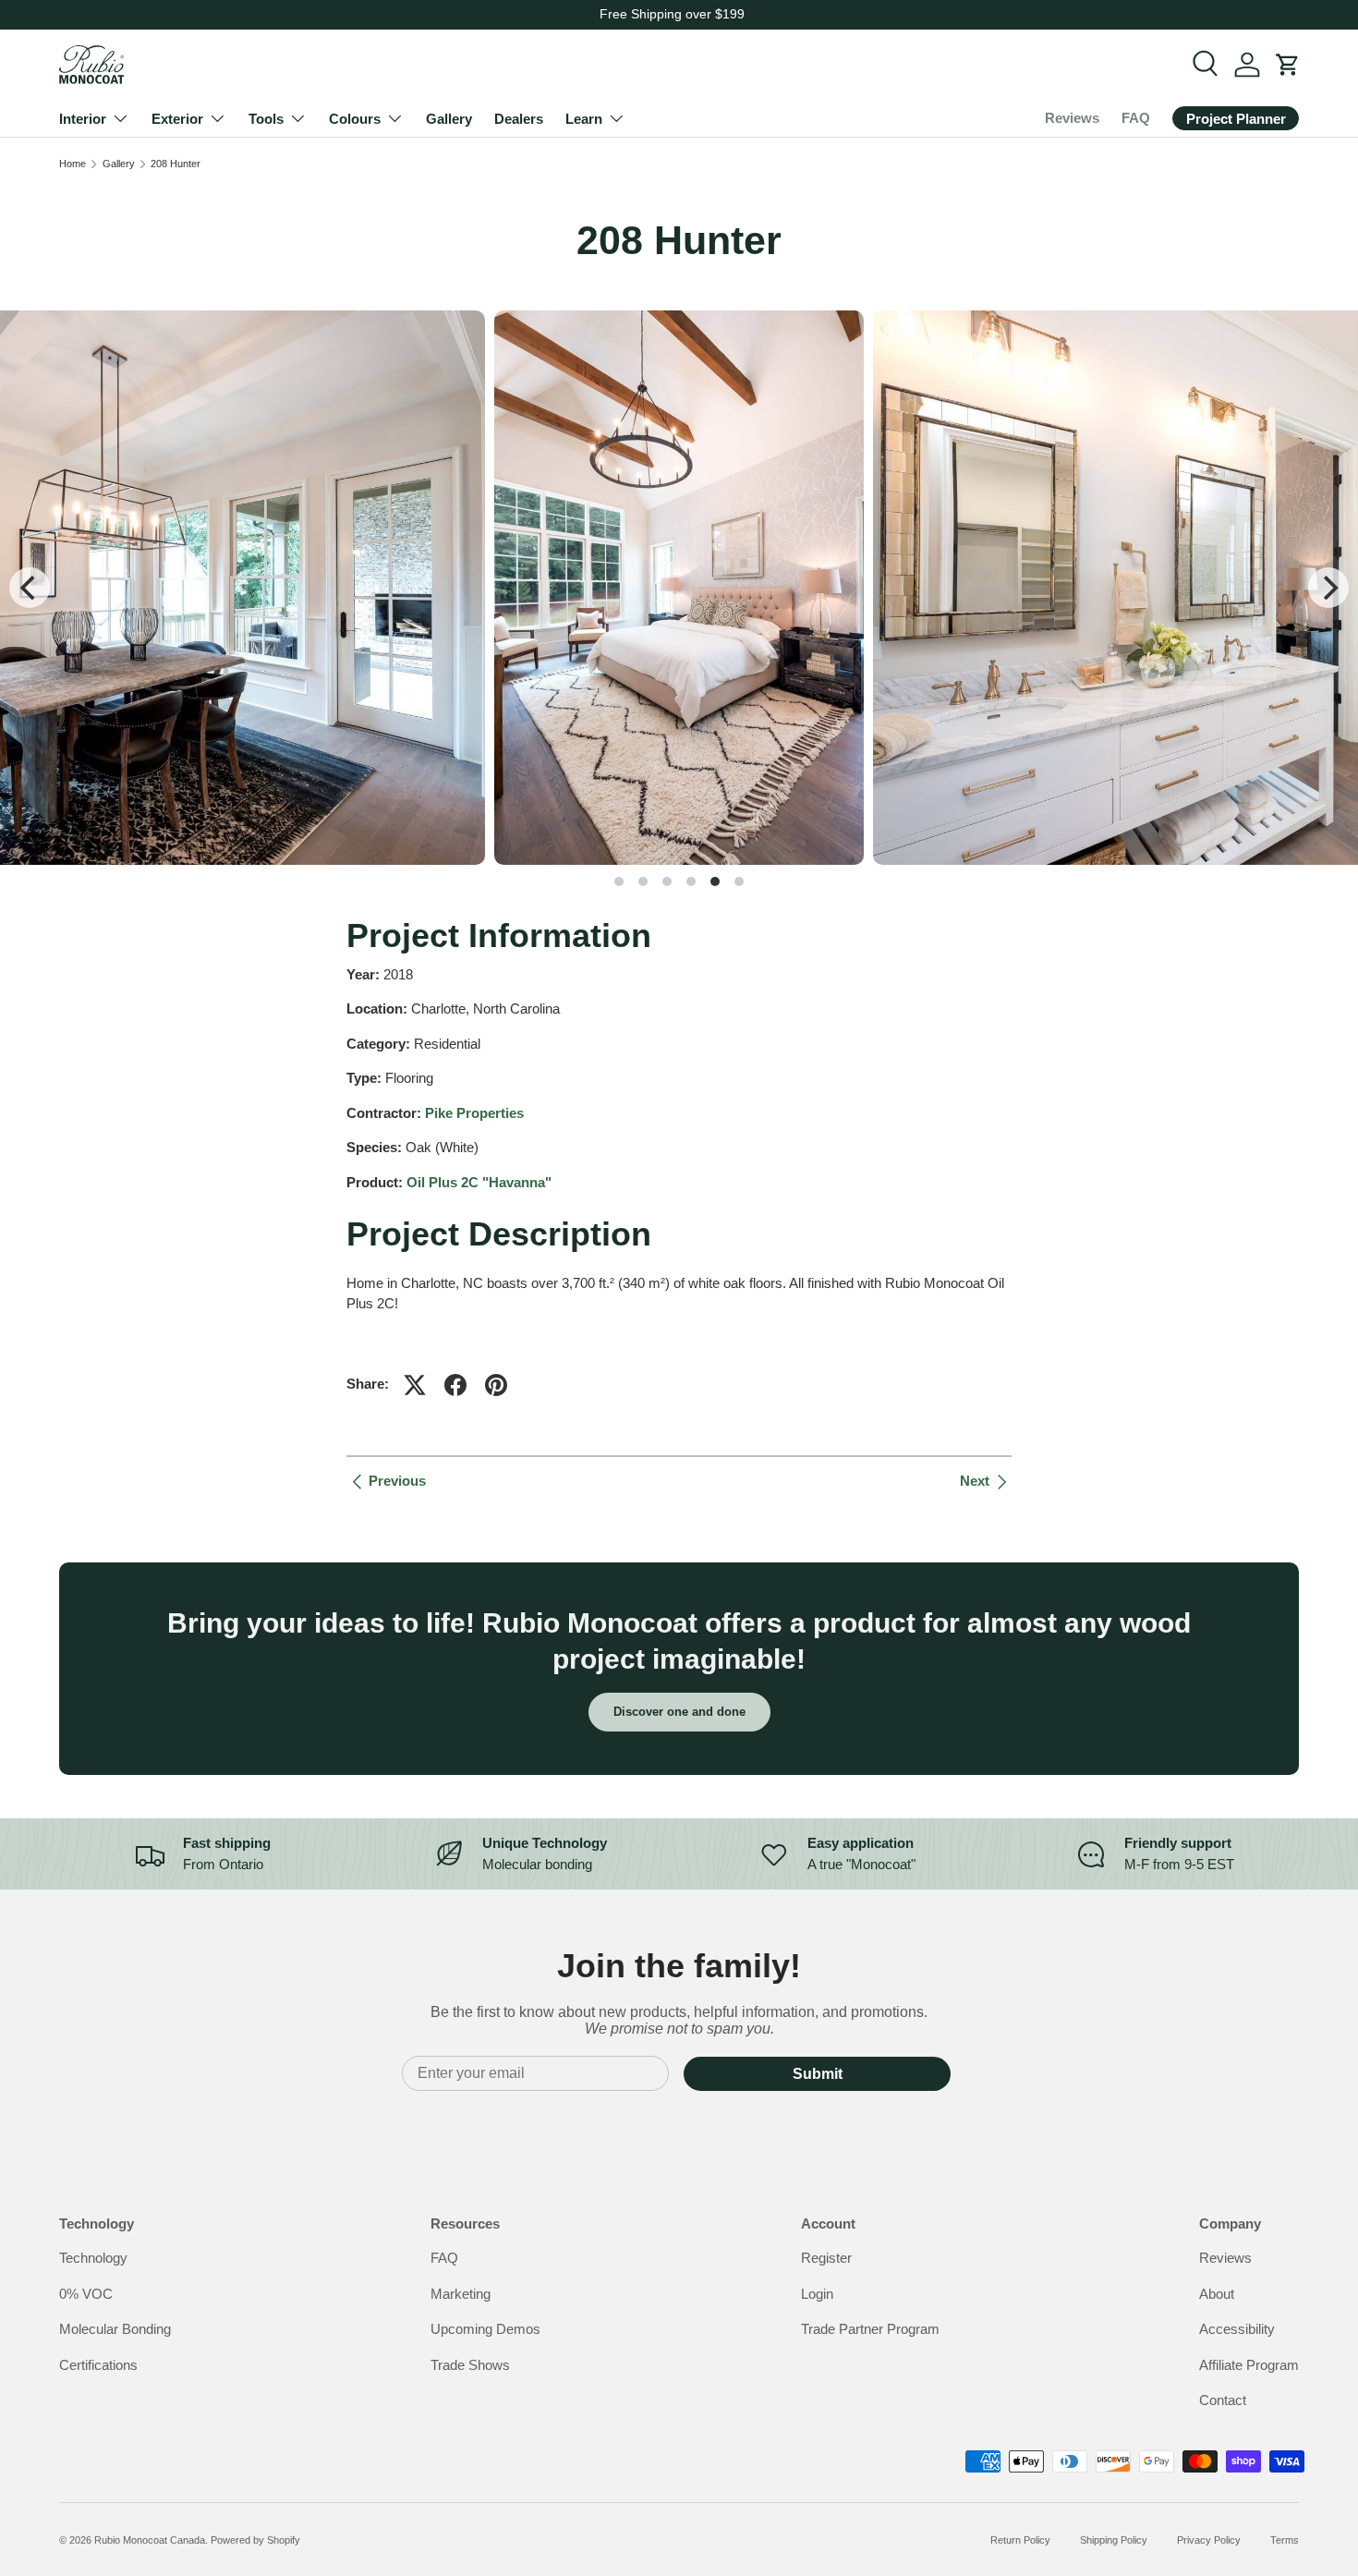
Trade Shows (470, 2365)
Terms (1285, 2540)
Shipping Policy (1114, 2540)
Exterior (177, 119)
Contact (1223, 2400)
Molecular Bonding (115, 2329)
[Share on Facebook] (455, 1385)
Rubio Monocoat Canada (150, 2540)
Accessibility (1237, 2329)
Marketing (461, 2294)
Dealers (519, 119)
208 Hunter (176, 164)
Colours (355, 119)
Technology (93, 2258)
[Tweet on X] (415, 1385)
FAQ (1136, 118)
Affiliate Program (1249, 2365)
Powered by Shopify (255, 2540)
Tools (266, 119)
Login (817, 2294)
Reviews (1072, 118)
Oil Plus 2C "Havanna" (479, 1182)
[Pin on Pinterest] (496, 1385)
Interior (83, 119)
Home (73, 164)
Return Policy (1020, 2540)
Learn (584, 119)
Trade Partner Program (870, 2329)
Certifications (98, 2365)
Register (826, 2258)
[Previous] (30, 588)
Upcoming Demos (485, 2329)
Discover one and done (679, 1712)
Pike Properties (474, 1113)
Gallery (449, 119)
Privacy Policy (1209, 2540)
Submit (818, 2074)
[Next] (1328, 588)
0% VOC (86, 2294)
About (1217, 2294)
